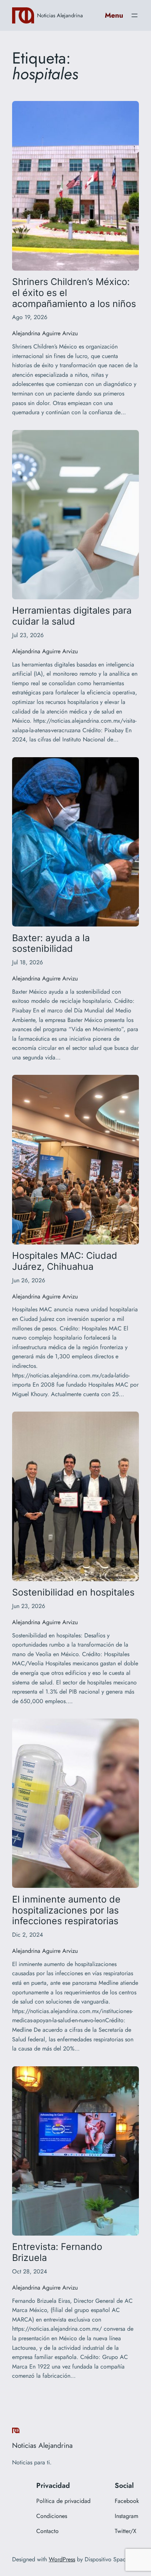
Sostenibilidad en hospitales (73, 1592)
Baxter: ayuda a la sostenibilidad (51, 944)
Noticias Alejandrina (60, 15)
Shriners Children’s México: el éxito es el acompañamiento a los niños (74, 293)
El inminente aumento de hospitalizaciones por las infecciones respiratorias (66, 1910)
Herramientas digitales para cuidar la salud (72, 616)
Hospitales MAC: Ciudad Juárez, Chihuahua (65, 1261)
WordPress (62, 2559)
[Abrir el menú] (135, 15)
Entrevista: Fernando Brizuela (57, 2252)
